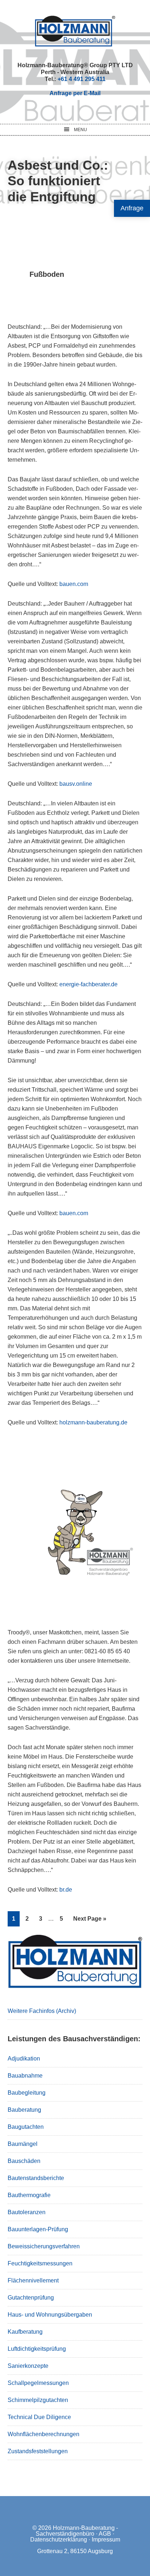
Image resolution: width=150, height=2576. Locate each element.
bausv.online (76, 784)
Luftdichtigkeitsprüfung (37, 2349)
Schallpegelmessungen (38, 2383)
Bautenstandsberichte (36, 2178)
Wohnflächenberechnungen (44, 2434)
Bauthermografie (29, 2195)
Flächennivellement (33, 2280)
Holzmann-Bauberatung (75, 31)
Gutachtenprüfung (31, 2298)
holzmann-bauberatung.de (93, 1422)
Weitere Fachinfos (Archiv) (42, 2011)
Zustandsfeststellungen (38, 2451)
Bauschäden (24, 2161)
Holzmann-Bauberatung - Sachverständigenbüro (77, 2531)
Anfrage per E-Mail (75, 93)
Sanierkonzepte (28, 2366)
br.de (66, 1890)
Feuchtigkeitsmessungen (40, 2263)
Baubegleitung (27, 2093)
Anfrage (132, 208)
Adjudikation (24, 2059)
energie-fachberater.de (88, 984)
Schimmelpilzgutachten (38, 2400)
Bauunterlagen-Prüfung (38, 2229)
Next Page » (90, 1921)
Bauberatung (24, 2110)
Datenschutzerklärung (59, 2539)
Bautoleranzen (27, 2212)
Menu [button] (80, 130)
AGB (105, 2534)
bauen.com (74, 584)
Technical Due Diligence (39, 2417)
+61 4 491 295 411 (82, 79)
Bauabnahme (25, 2076)
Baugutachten (26, 2127)
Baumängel (23, 2144)
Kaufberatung (25, 2332)
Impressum (106, 2539)
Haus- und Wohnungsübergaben (50, 2315)
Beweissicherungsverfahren (44, 2246)
